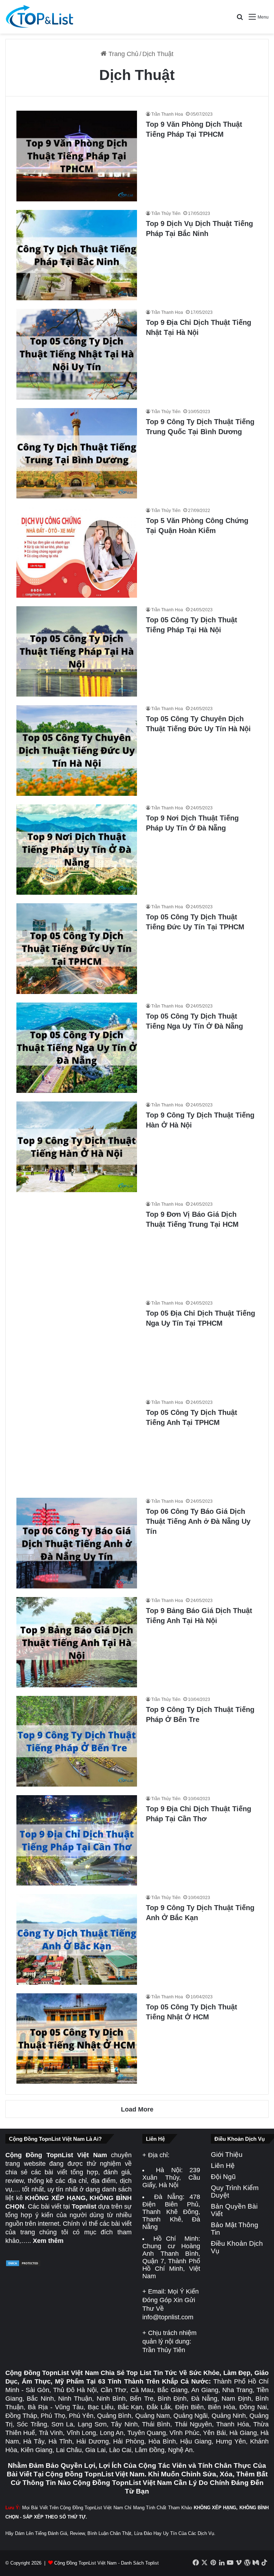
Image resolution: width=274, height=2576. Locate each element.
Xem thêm (48, 2241)
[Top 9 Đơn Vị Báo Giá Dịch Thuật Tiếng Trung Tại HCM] (77, 1246)
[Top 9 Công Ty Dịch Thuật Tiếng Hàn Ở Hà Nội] (77, 1147)
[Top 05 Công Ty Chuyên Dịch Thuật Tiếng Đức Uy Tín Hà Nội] (77, 750)
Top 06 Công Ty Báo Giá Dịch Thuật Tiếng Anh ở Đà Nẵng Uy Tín (198, 1521)
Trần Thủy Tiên (166, 214)
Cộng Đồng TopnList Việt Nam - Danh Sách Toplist (106, 2563)
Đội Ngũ (223, 2177)
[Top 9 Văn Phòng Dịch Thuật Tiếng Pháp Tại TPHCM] (77, 156)
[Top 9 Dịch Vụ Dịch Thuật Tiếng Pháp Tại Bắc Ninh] (77, 255)
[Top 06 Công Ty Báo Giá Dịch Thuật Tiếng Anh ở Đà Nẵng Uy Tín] (77, 1543)
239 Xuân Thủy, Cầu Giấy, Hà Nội (171, 2178)
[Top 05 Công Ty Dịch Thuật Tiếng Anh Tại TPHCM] (77, 1444)
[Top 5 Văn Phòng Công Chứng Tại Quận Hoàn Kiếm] (77, 552)
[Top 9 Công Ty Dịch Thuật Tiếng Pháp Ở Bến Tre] (77, 1741)
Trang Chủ (123, 54)
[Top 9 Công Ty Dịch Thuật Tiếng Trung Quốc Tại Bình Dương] (77, 453)
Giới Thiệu (227, 2155)
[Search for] (240, 19)
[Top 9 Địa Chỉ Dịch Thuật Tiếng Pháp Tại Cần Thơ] (77, 1841)
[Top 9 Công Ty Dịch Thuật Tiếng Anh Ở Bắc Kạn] (77, 1939)
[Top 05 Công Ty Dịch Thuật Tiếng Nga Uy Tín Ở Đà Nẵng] (77, 1048)
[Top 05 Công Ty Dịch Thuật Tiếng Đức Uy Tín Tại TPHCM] (77, 949)
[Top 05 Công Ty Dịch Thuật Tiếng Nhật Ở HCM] (77, 2039)
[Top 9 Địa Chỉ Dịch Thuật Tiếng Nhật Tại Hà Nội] (77, 354)
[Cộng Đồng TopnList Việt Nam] (39, 17)
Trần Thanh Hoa (167, 114)
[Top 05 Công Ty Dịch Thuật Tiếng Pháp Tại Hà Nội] (77, 652)
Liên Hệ (223, 2166)
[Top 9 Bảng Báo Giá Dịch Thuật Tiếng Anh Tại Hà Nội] (77, 1642)
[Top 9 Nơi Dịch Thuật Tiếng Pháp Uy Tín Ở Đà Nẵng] (77, 850)
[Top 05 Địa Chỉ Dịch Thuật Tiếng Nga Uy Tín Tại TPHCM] (77, 1345)
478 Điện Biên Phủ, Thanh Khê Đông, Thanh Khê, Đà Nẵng (171, 2212)
